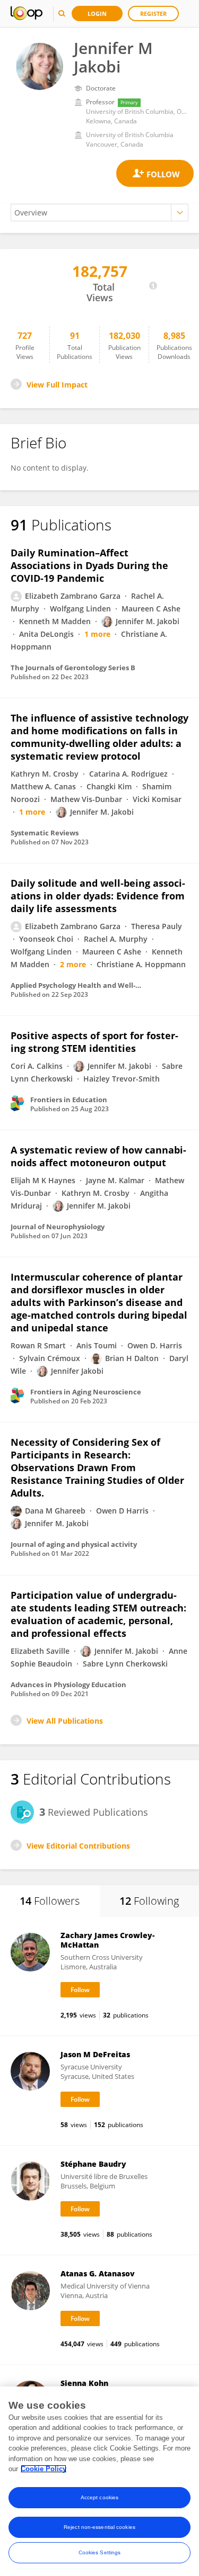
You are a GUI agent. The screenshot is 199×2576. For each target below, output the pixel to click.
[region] (99, 2481)
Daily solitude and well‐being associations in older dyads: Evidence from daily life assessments (98, 896)
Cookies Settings (100, 2552)
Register (153, 13)
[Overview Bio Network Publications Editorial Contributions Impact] (99, 213)
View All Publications (65, 1721)
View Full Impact (57, 385)
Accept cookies (99, 2497)
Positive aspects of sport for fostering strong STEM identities (94, 1042)
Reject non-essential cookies (99, 2527)
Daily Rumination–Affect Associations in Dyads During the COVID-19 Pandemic (89, 565)
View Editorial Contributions (78, 1846)
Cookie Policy (44, 2469)
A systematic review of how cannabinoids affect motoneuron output (98, 1156)
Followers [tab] (50, 1901)
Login (97, 13)
